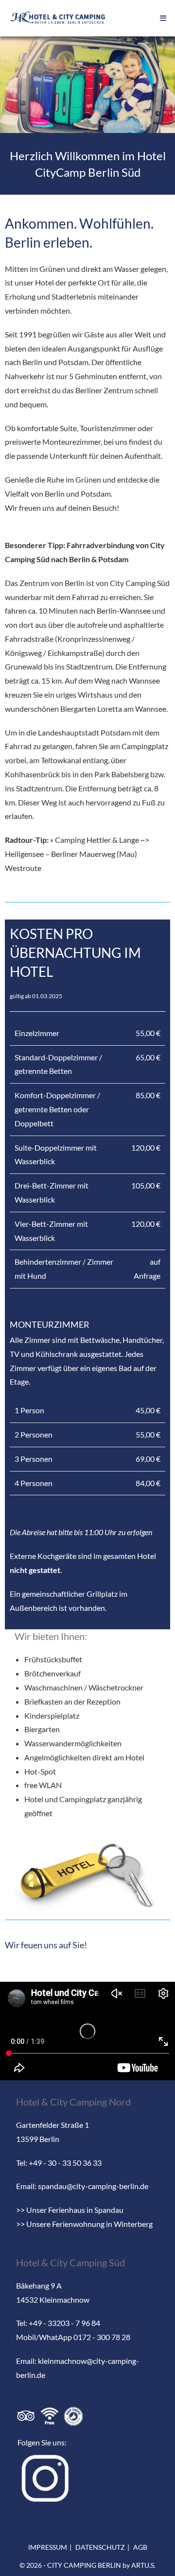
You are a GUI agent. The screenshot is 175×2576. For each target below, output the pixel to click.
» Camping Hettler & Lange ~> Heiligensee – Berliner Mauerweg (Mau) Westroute (77, 854)
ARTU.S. (143, 2565)
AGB (140, 2547)
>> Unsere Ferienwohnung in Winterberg (84, 2224)
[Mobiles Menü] (163, 18)
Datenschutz (100, 2547)
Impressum (48, 2547)
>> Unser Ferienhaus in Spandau (70, 2210)
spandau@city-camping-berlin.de (93, 2186)
